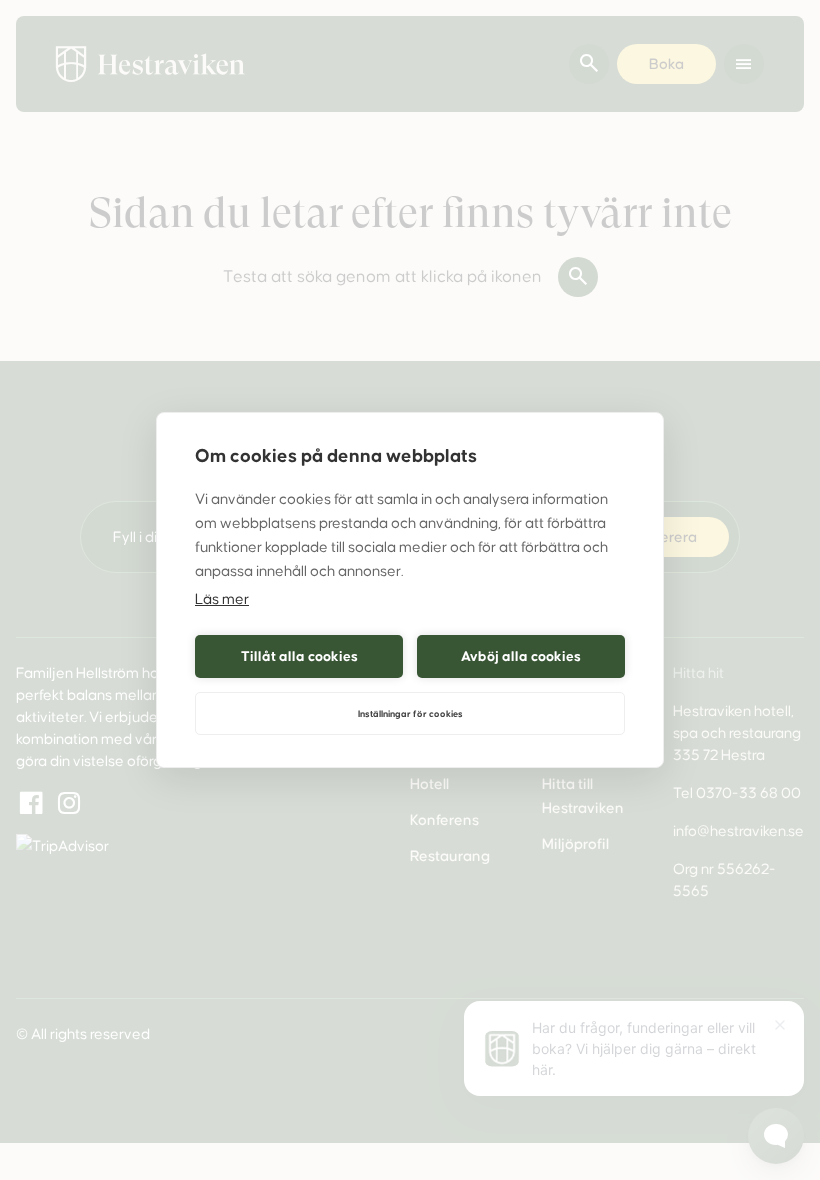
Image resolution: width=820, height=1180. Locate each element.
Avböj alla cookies (521, 656)
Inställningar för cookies (410, 714)
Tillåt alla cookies (299, 656)
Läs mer (222, 599)
